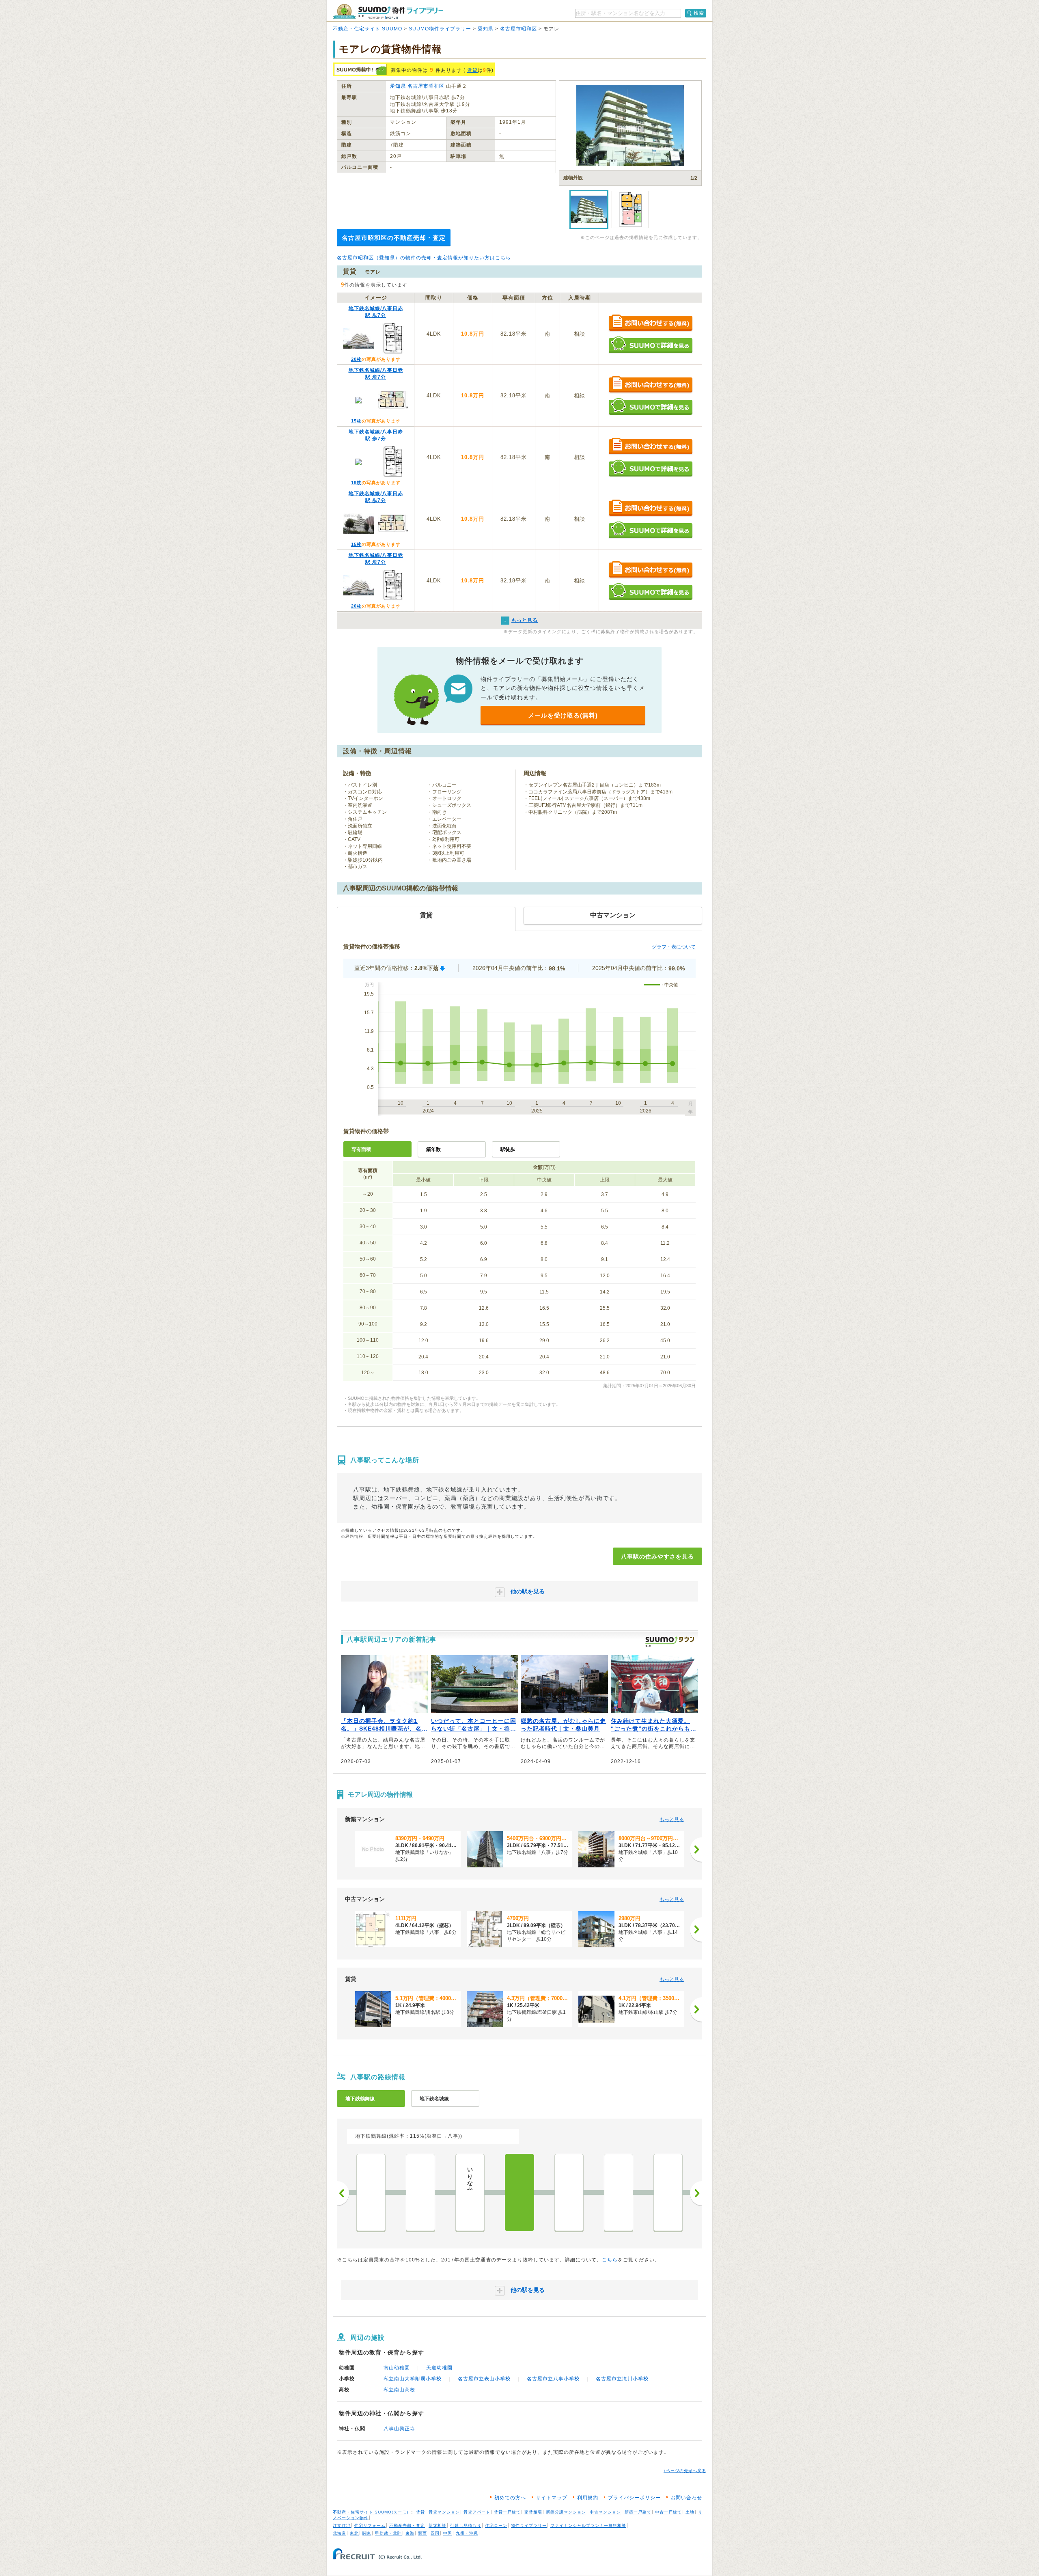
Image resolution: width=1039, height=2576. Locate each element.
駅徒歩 (508, 1149)
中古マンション (605, 2512)
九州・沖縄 (467, 2533)
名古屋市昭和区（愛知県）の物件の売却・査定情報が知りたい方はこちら (424, 258)
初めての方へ (510, 2498)
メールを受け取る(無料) (563, 715)
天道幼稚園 (439, 2368)
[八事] (519, 2192)
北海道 (340, 2533)
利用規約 (588, 2498)
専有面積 (361, 1149)
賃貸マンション (444, 2512)
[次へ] (696, 1850)
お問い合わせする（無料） (650, 323)
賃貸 (472, 70)
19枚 (356, 483)
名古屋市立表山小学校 (484, 2379)
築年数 (433, 1149)
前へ (343, 2193)
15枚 (356, 421)
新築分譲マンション (566, 2512)
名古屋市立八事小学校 (553, 2379)
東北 (354, 2533)
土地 (690, 2512)
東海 (410, 2533)
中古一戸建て (668, 2512)
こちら (610, 2260)
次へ (696, 2193)
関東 (367, 2533)
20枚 (356, 359)
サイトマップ (552, 2498)
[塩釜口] (569, 2192)
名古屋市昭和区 (518, 29)
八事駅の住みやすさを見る (657, 1556)
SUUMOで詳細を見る (650, 345)
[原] (668, 2192)
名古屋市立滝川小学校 (622, 2379)
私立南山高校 (399, 2390)
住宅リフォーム (370, 2525)
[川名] (420, 2192)
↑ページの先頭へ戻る (685, 2471)
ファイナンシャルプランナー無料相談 (588, 2525)
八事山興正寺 (399, 2429)
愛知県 (486, 29)
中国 (448, 2533)
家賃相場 (533, 2512)
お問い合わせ (686, 2498)
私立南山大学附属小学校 (413, 2379)
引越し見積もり (466, 2525)
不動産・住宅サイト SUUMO (368, 29)
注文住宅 (342, 2525)
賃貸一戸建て (507, 2512)
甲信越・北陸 (388, 2533)
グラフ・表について (674, 947)
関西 (422, 2533)
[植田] (619, 2192)
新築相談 (438, 2525)
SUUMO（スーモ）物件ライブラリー (388, 12)
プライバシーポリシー (634, 2498)
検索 (699, 13)
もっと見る (672, 1819)
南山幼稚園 (397, 2368)
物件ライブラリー (529, 2525)
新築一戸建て (638, 2512)
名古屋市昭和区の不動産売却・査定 (394, 238)
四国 (435, 2533)
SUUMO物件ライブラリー (440, 29)
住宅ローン (496, 2525)
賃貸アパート (477, 2512)
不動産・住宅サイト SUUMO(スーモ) (371, 2512)
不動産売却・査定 (407, 2525)
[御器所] (371, 2192)
